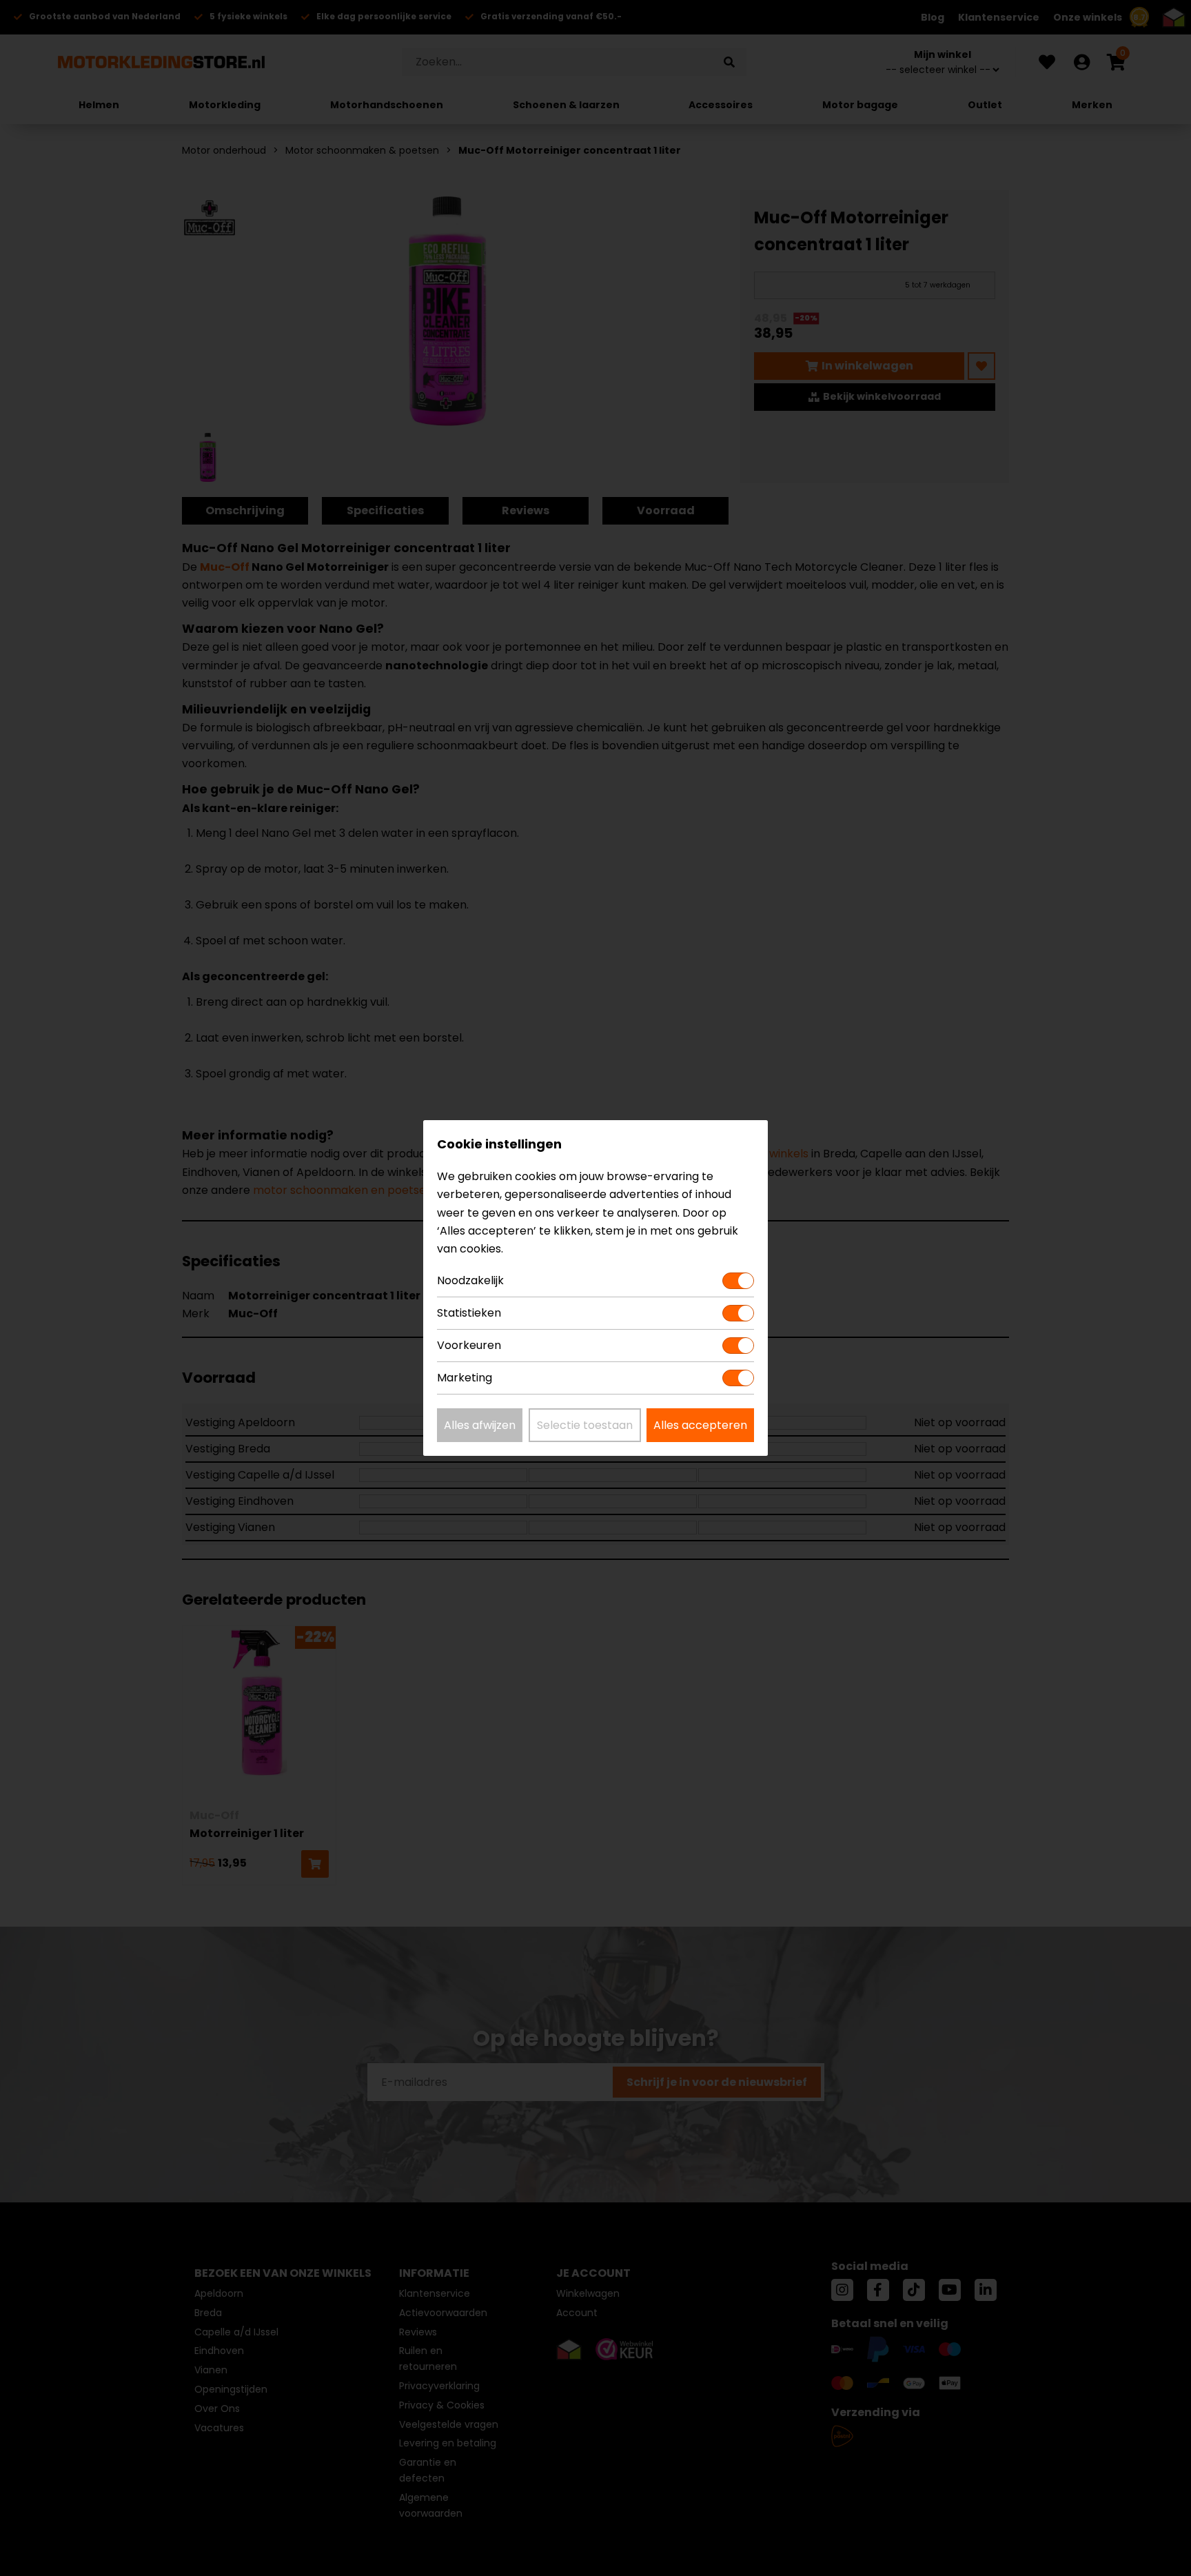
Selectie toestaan (585, 1425)
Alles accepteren (700, 1425)
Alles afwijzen (480, 1425)
